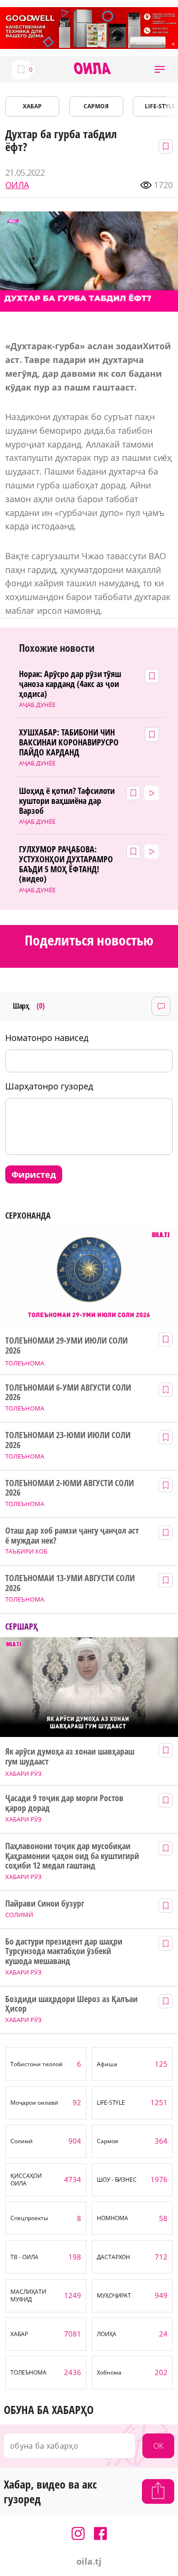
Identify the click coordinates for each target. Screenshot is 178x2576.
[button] (160, 69)
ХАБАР (32, 106)
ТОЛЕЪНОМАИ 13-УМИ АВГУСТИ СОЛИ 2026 (70, 1583)
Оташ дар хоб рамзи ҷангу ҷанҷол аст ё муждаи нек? (72, 1535)
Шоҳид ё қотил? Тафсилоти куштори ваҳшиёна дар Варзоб (67, 801)
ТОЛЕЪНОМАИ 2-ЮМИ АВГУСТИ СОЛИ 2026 (69, 1488)
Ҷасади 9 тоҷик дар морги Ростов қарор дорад (64, 1803)
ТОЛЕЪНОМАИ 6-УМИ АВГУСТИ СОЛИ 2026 (68, 1392)
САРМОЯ (96, 106)
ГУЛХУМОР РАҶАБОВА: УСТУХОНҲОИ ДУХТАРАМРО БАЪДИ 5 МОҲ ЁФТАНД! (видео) (66, 864)
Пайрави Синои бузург (45, 1903)
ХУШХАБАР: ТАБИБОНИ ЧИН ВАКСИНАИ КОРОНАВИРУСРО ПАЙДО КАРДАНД (69, 742)
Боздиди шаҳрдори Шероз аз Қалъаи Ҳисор (71, 2004)
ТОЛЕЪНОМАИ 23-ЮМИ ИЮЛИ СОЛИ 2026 (68, 1440)
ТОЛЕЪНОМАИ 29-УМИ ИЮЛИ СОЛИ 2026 (66, 1345)
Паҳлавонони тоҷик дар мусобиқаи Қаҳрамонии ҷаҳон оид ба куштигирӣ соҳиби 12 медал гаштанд (72, 1856)
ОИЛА (17, 185)
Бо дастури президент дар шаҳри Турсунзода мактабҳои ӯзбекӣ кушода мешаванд (64, 1951)
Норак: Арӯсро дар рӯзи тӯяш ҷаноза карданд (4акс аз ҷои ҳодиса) (70, 684)
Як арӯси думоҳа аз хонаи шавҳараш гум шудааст (70, 1756)
